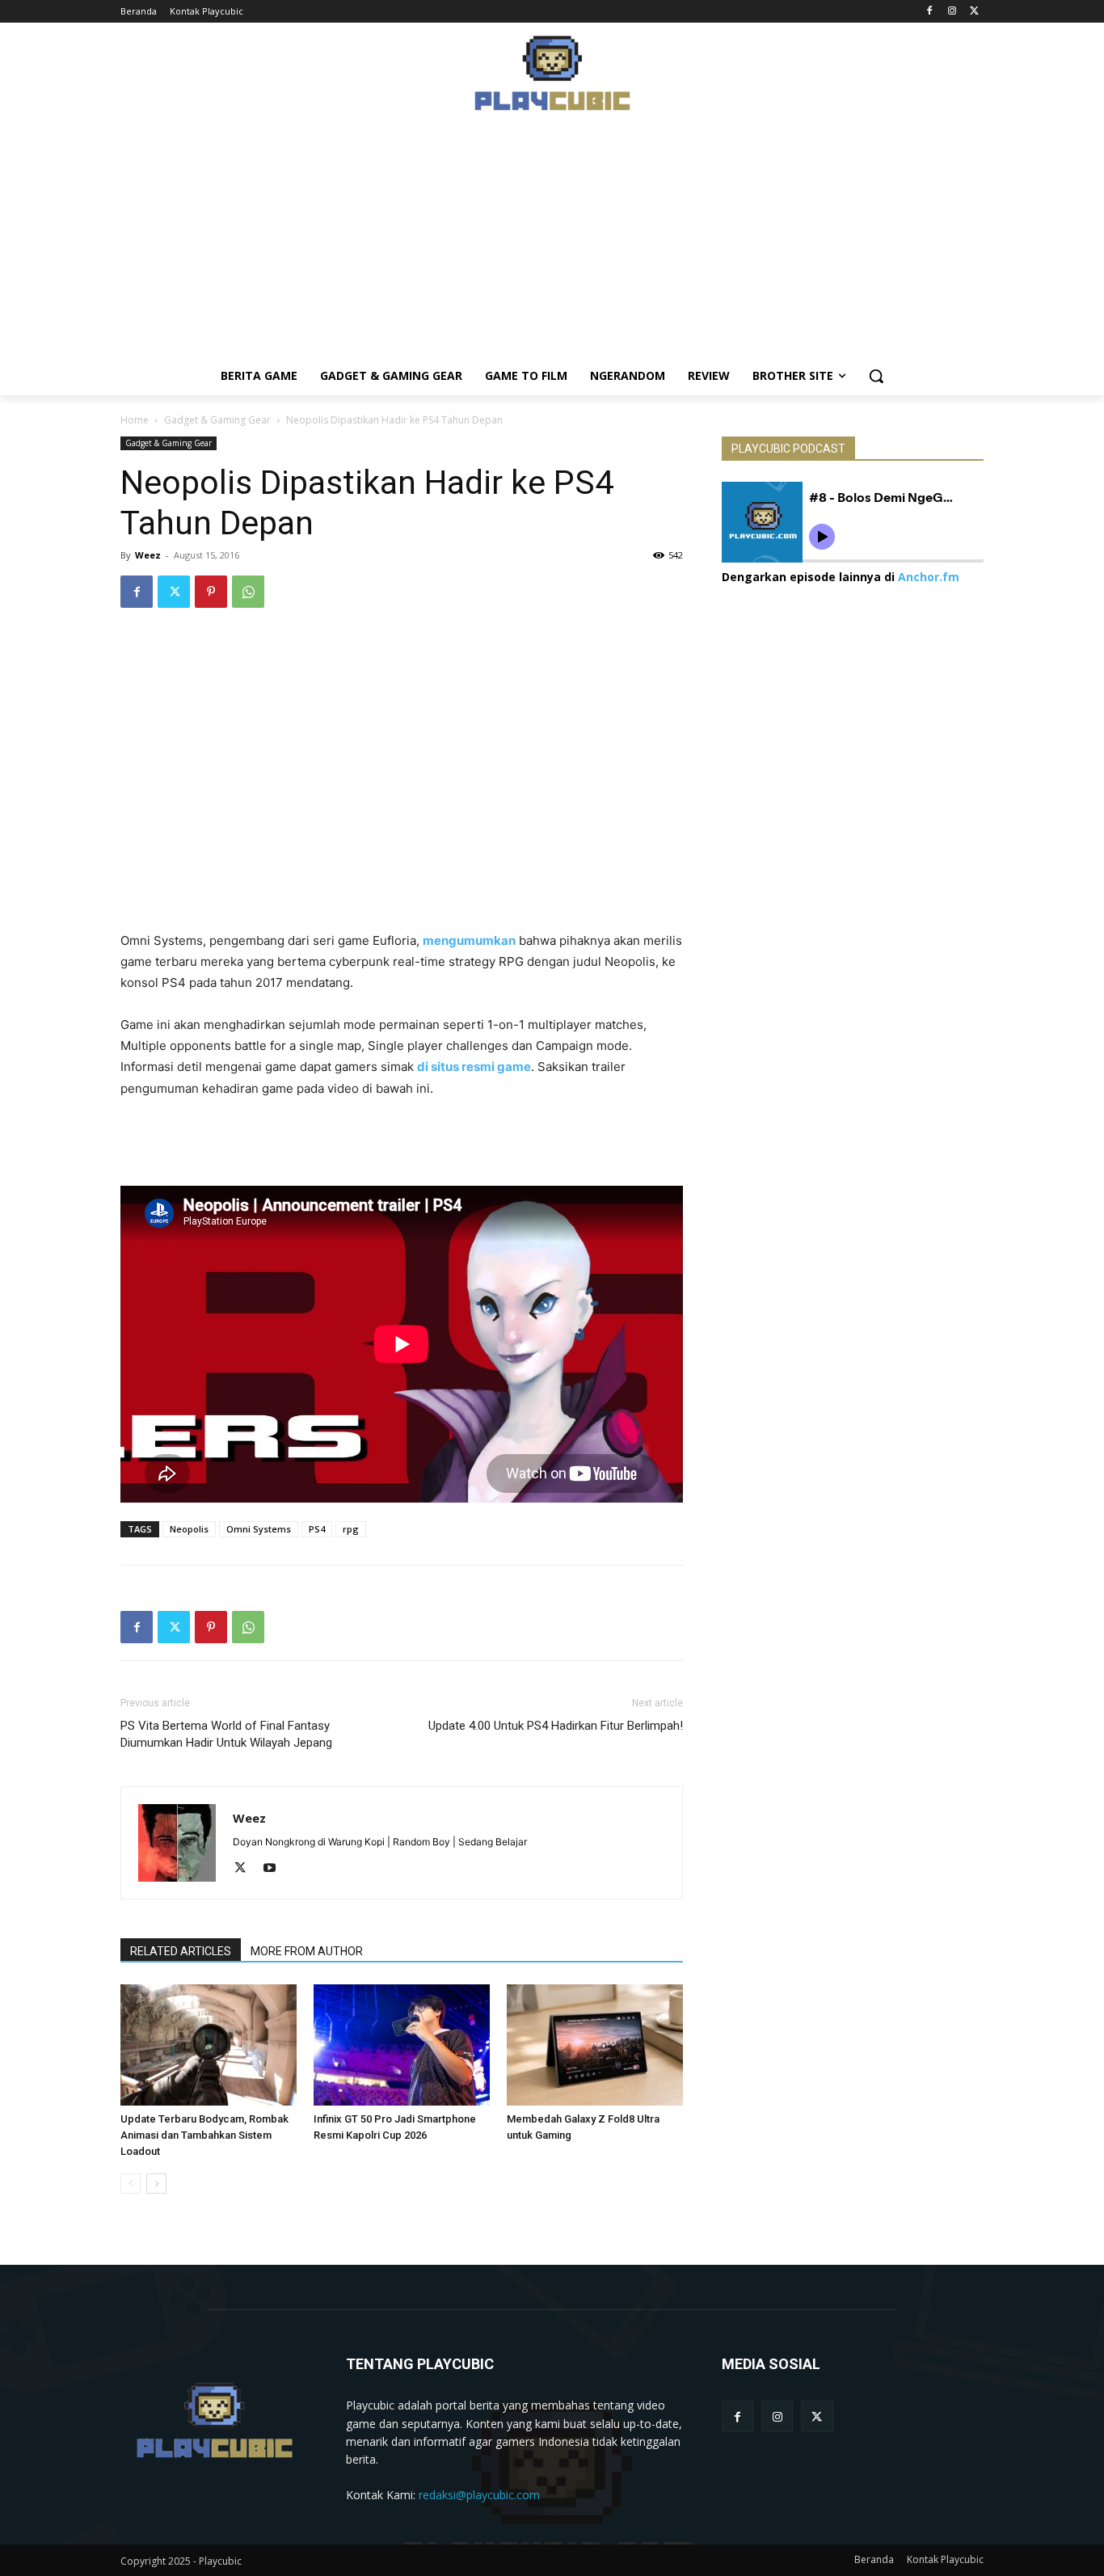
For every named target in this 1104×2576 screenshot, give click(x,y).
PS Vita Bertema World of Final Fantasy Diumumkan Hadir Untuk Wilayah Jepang (226, 1734)
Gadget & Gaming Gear (217, 420)
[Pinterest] (211, 592)
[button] (876, 376)
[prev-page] (131, 2184)
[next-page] (156, 2184)
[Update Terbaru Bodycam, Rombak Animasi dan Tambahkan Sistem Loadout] (209, 2045)
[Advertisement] (552, 243)
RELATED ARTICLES (181, 1951)
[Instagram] (952, 12)
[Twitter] (974, 12)
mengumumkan (469, 940)
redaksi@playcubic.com (479, 2495)
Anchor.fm (929, 577)
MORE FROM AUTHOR (307, 1951)
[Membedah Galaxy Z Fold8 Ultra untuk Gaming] (595, 2045)
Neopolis (189, 1529)
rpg (351, 1529)
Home (135, 420)
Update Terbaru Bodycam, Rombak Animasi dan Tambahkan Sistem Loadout (204, 2135)
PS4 (317, 1529)
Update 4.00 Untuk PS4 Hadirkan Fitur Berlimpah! (556, 1726)
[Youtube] (275, 1869)
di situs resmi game (474, 1067)
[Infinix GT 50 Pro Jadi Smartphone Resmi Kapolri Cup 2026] (402, 2045)
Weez (148, 555)
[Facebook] (930, 12)
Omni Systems (259, 1529)
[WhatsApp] (248, 592)
